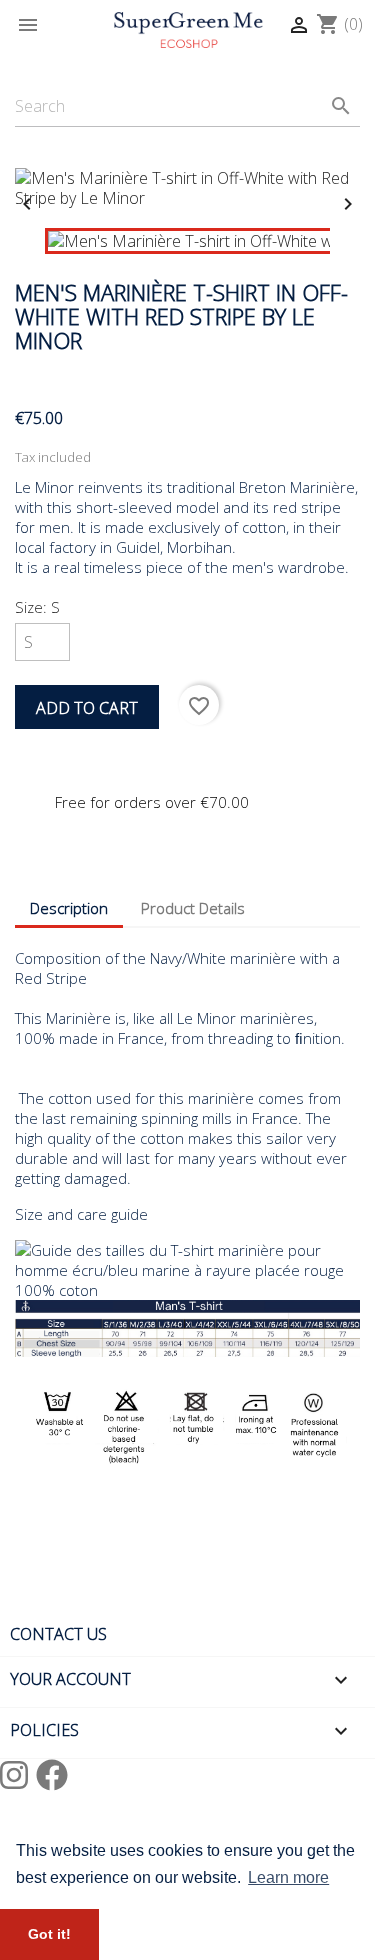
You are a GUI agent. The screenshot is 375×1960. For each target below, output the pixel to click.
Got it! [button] (49, 1934)
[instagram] (18, 1774)
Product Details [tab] (193, 908)
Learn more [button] (288, 1877)
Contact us (58, 1634)
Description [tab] (69, 908)
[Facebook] (52, 1774)
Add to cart (87, 708)
